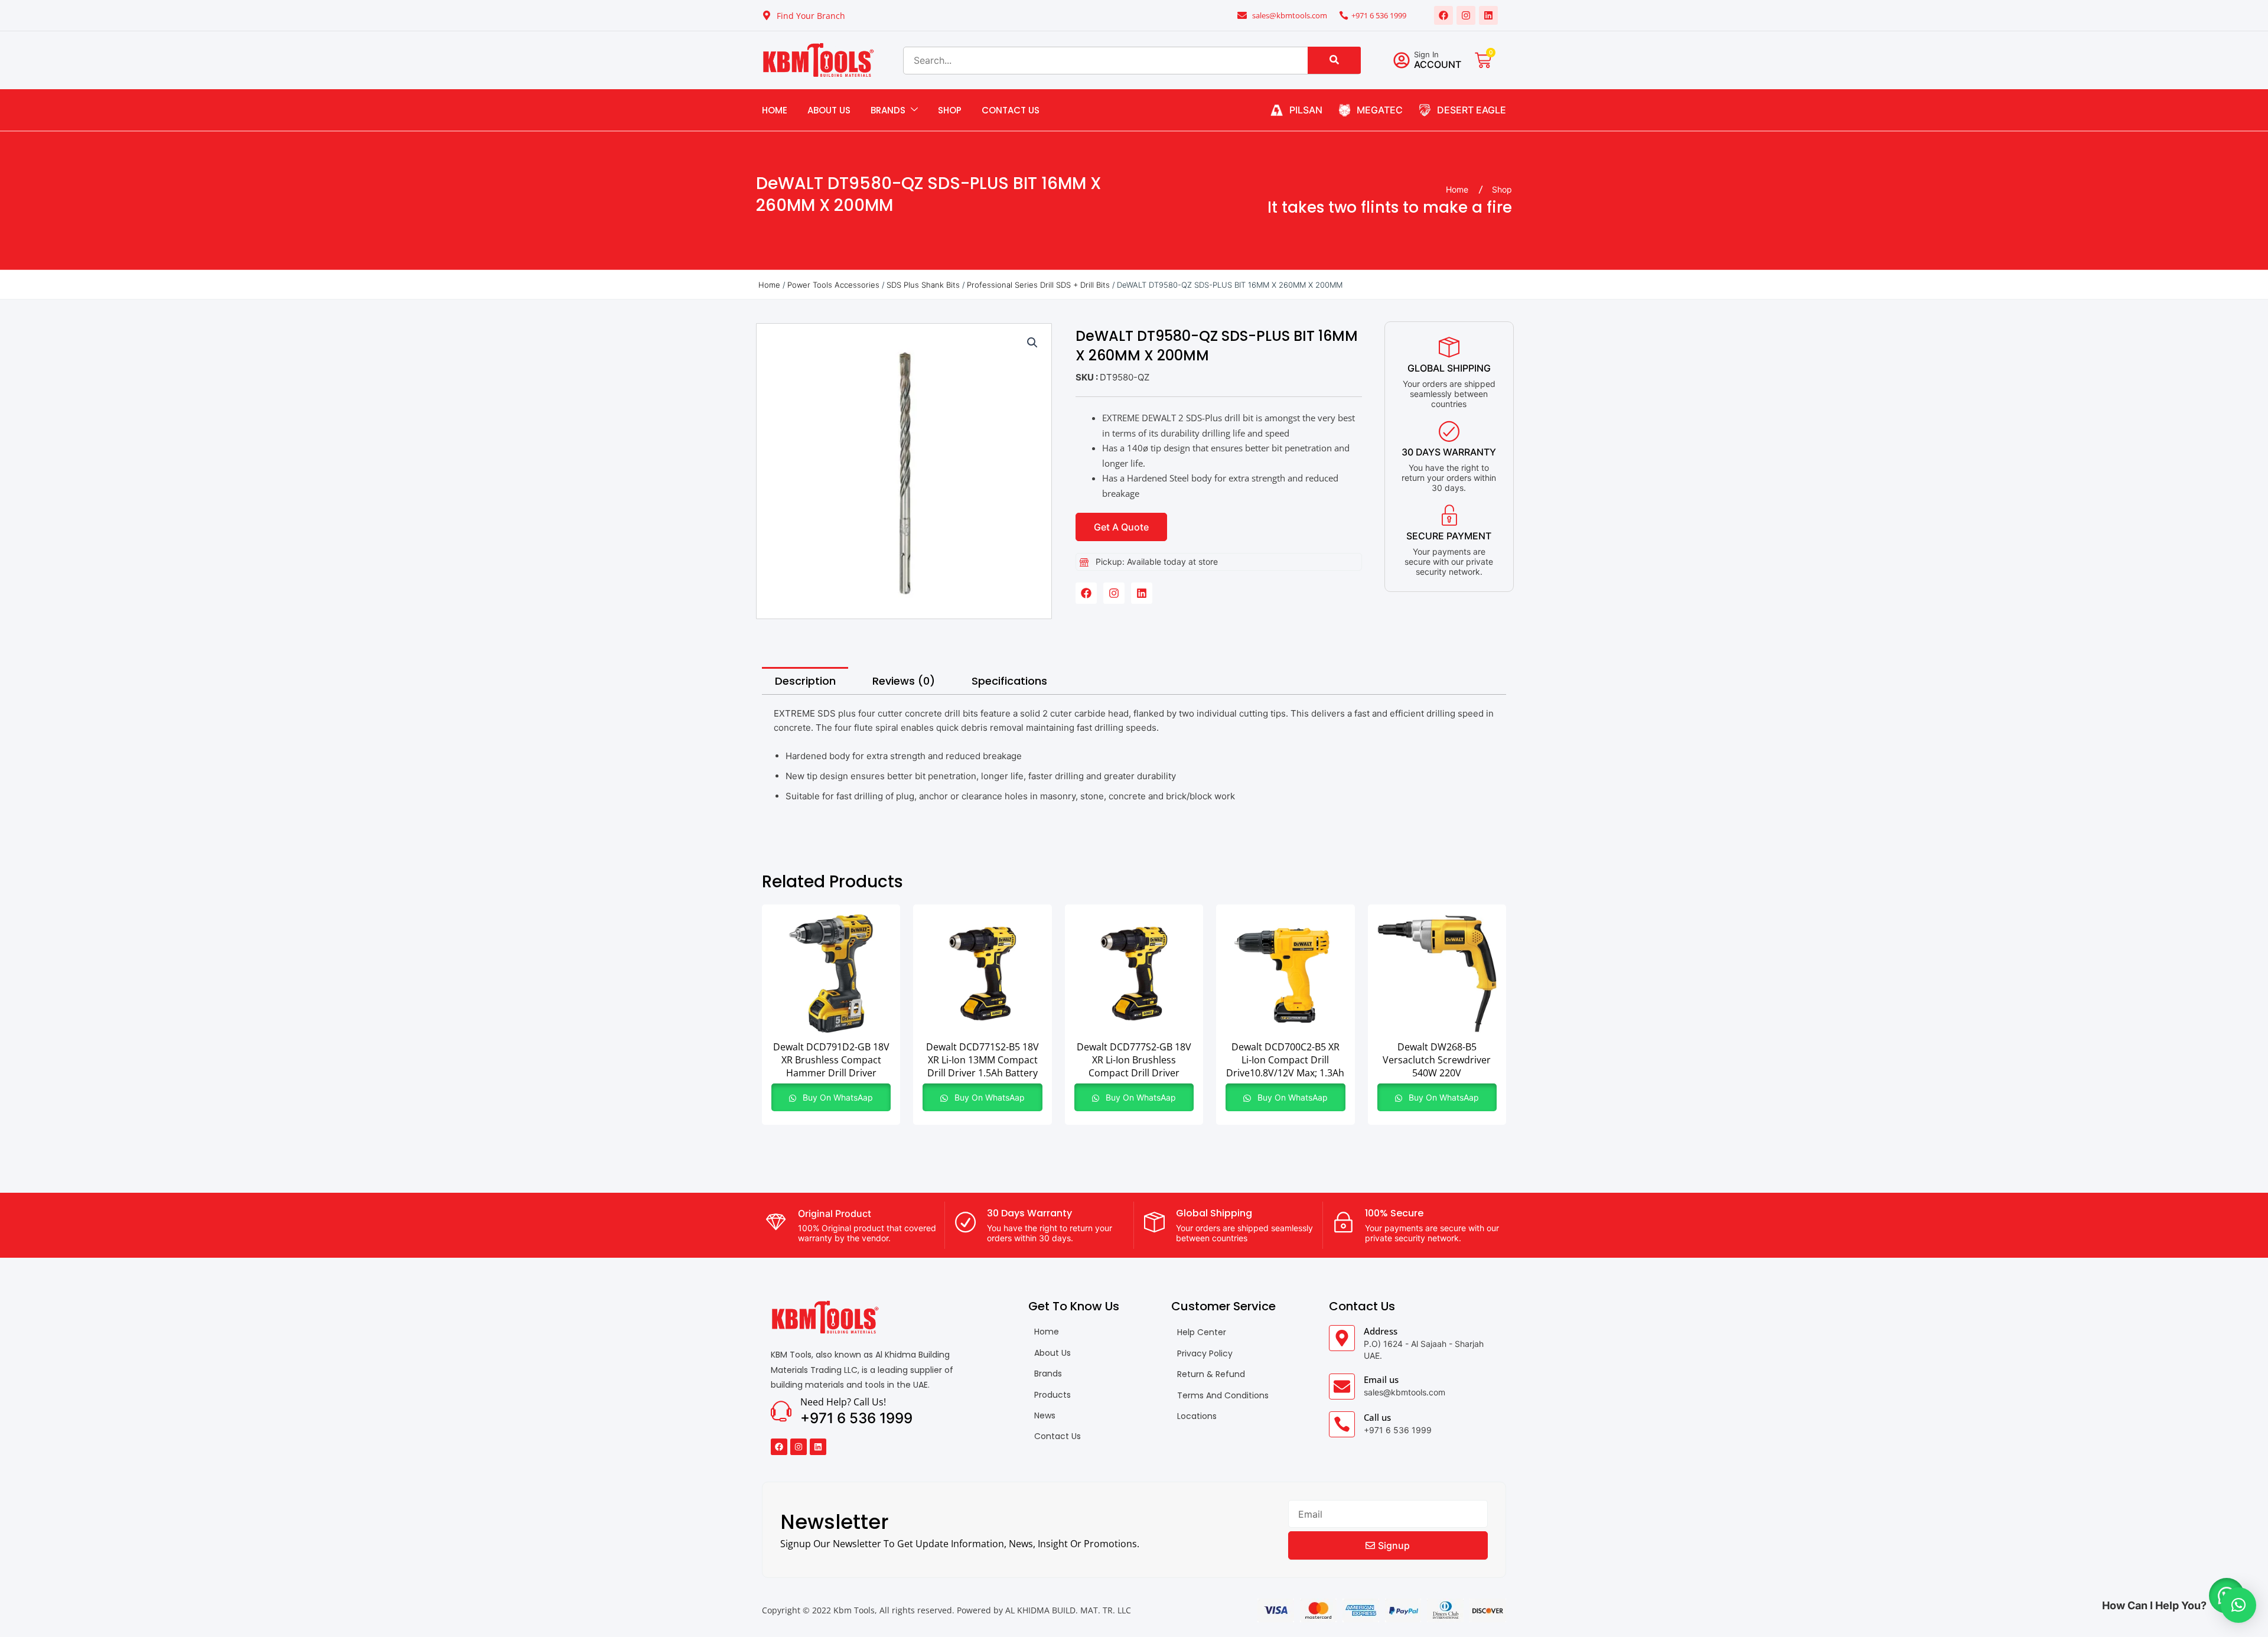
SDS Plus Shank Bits (923, 285)
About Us (829, 110)
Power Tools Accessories (833, 285)
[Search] (1334, 60)
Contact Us (1011, 110)
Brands (888, 110)
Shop (950, 110)
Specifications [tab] (1009, 681)
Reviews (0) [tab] (904, 681)
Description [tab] (805, 681)
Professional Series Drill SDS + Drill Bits (1038, 285)
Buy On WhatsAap (837, 1097)
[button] (1032, 343)
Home (775, 110)
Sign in (1426, 54)
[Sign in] (1402, 60)
